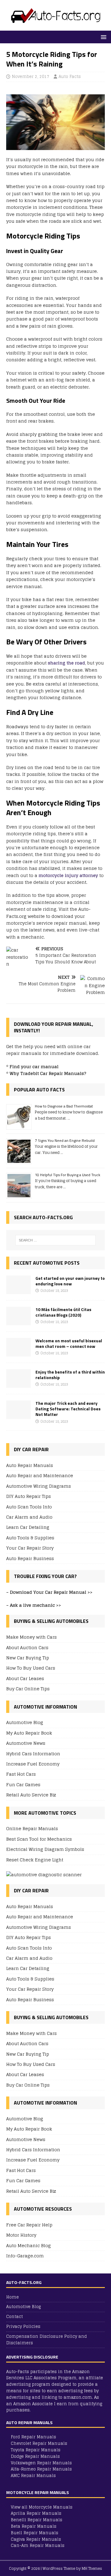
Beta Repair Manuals (34, 2526)
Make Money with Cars (31, 1637)
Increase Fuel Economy (33, 1764)
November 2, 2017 (31, 77)
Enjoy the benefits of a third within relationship (70, 1375)
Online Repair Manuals (32, 1829)
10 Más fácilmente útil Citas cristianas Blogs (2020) (63, 1312)
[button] (103, 37)
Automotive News (26, 1743)
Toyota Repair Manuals (36, 2450)
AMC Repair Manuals (33, 2476)
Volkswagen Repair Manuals (41, 2463)
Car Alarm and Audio (29, 1517)
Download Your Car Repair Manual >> (51, 1592)
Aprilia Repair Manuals (36, 2513)
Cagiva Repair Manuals (36, 2539)
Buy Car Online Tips (28, 1689)
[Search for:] (55, 1240)
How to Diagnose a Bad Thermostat (64, 1106)
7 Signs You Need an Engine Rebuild (65, 1140)
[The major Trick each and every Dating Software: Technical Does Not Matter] (18, 1415)
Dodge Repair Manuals (35, 2456)
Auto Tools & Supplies (30, 1538)
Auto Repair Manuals (30, 1466)
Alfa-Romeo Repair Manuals (41, 2469)
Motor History (21, 2235)
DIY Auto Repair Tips (29, 1496)
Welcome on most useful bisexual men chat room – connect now (69, 1343)
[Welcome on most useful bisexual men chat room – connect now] (18, 1353)
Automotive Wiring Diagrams (39, 1486)
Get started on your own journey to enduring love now (70, 1281)
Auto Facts (70, 77)
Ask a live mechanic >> (35, 1605)
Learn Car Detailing (28, 1527)
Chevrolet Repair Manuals (39, 2443)
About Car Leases (25, 1678)
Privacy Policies (23, 2327)
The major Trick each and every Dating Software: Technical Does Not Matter (68, 1409)
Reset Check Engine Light (35, 1860)
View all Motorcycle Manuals (42, 2507)
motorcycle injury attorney (69, 875)
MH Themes (92, 2568)
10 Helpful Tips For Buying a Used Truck (68, 1175)
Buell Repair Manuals (35, 2533)
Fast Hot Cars (21, 1774)
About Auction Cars (27, 1647)
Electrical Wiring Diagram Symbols (45, 1849)
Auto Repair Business (30, 1558)
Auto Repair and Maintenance (40, 1475)
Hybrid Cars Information (33, 1754)
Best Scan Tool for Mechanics (39, 1839)
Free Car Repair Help (29, 2225)
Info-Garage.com (25, 2256)
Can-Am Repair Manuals (38, 2546)
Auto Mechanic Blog (29, 2245)
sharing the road (66, 663)
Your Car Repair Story (30, 1548)
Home (12, 2297)
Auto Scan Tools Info (29, 1507)
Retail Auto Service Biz (31, 1795)
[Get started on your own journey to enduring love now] (18, 1290)
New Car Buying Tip (28, 1658)
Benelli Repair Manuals (37, 2520)
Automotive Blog (25, 1723)
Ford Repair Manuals (33, 2437)
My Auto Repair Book (29, 1733)
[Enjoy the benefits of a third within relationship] (18, 1384)
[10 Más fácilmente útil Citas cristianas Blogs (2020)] (18, 1322)
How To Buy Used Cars (31, 1668)
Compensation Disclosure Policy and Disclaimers (47, 2340)
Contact (14, 2317)
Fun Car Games (23, 1785)
